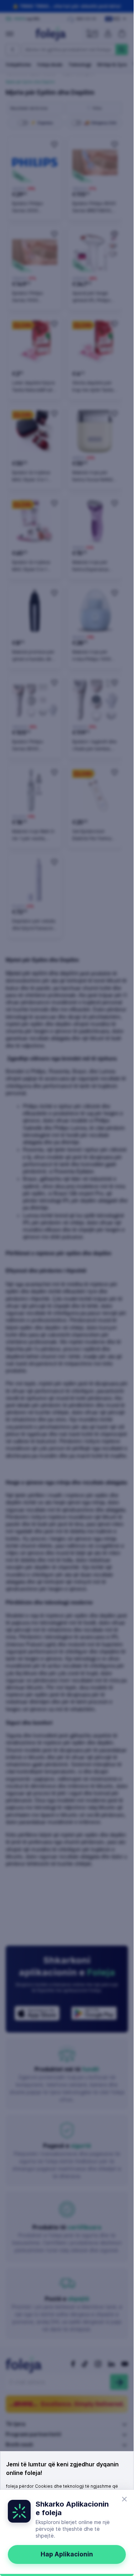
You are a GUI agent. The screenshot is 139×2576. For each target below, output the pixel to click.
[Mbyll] (124, 2499)
